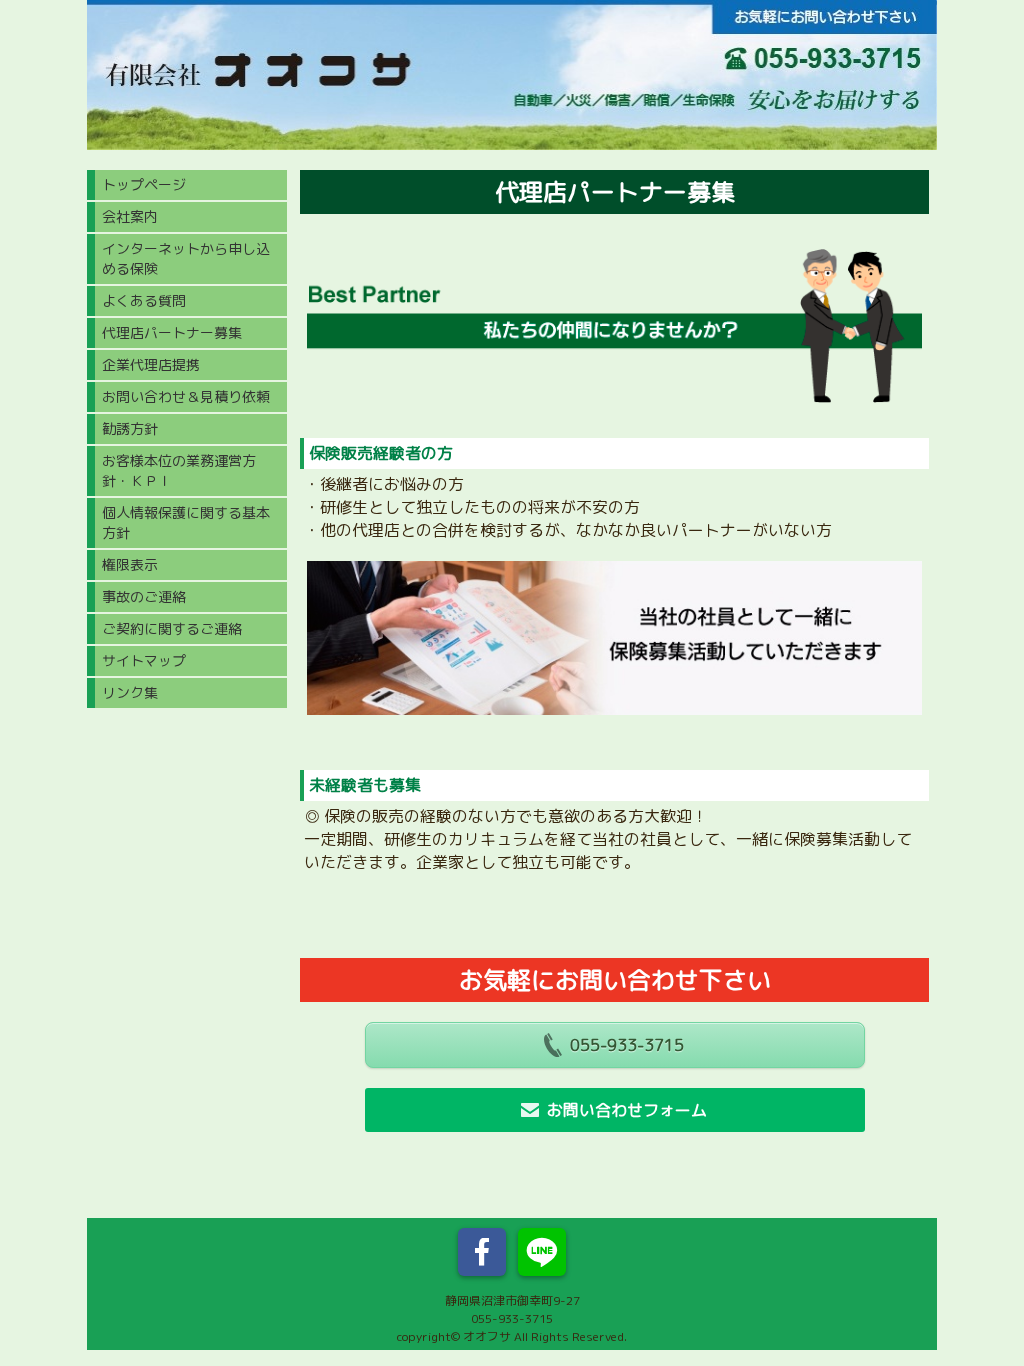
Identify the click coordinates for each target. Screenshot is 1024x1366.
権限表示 (130, 564)
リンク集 (130, 692)
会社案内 (130, 216)
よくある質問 (144, 300)
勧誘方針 (130, 428)
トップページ (144, 184)
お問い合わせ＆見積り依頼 (186, 396)
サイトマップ (144, 660)
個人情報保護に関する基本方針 (186, 522)
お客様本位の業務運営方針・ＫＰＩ (179, 470)
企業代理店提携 (151, 364)
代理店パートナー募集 (172, 332)
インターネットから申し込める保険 (186, 258)
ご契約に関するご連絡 (172, 628)
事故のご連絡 (144, 596)
